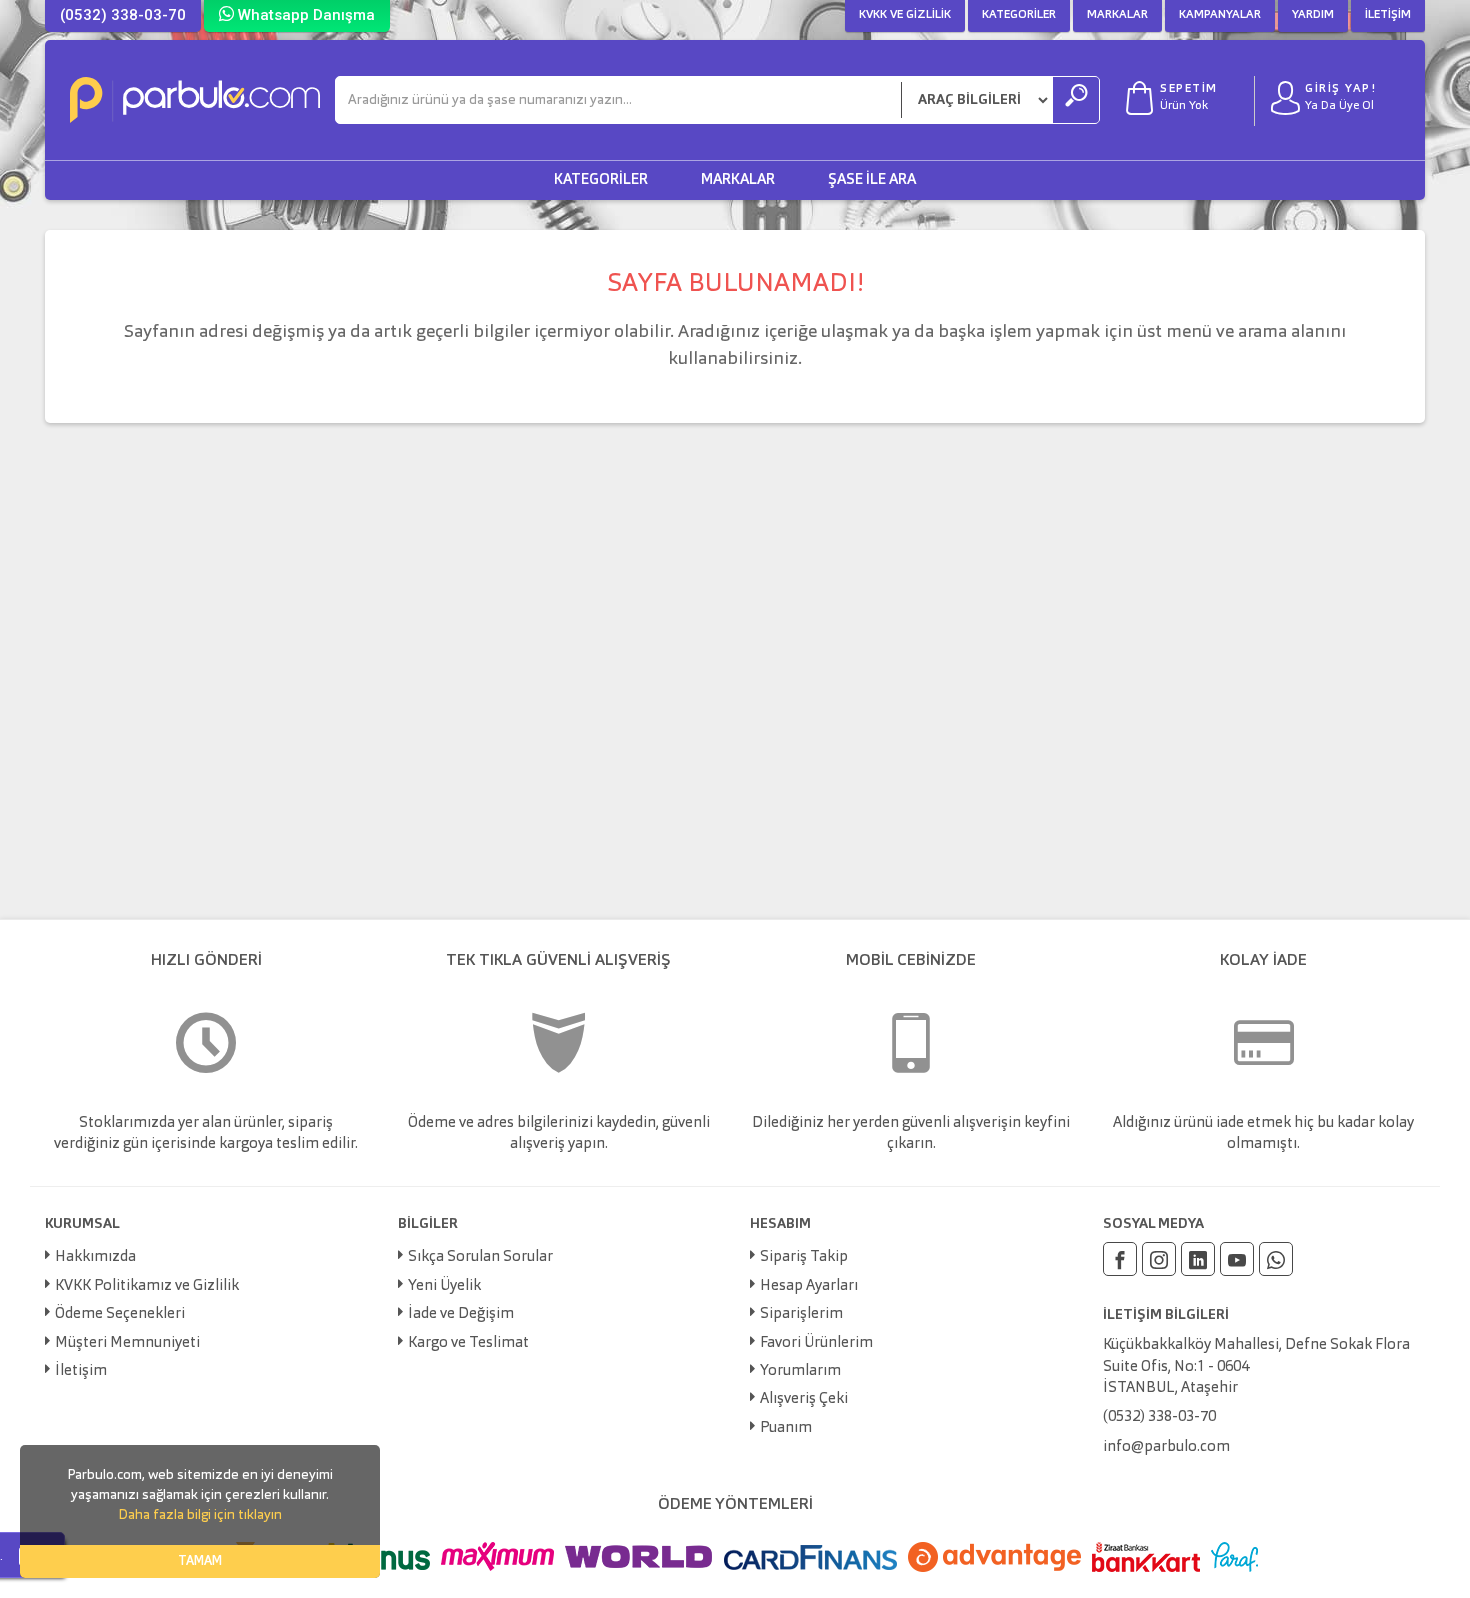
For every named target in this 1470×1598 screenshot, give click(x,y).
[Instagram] (1159, 1259)
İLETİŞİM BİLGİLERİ (1166, 1315)
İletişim (1388, 15)
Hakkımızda (95, 1257)
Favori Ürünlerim (816, 1343)
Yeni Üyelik (444, 1286)
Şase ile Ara (872, 180)
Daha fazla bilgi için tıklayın (200, 1515)
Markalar (1117, 15)
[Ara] (1076, 100)
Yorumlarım (800, 1371)
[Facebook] (1120, 1259)
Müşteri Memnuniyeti (127, 1343)
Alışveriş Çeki (804, 1399)
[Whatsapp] (1276, 1259)
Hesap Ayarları (809, 1286)
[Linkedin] (1198, 1259)
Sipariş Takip (804, 1257)
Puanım (786, 1428)
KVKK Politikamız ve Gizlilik (147, 1286)
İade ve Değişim (461, 1314)
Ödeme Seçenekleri (120, 1314)
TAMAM (200, 1561)
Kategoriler (1019, 15)
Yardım (1313, 15)
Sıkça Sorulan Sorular (480, 1257)
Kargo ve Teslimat (468, 1343)
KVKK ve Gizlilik (905, 15)
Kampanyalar (1220, 15)
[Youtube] (1237, 1259)
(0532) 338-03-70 (123, 15)
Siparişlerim (801, 1314)
